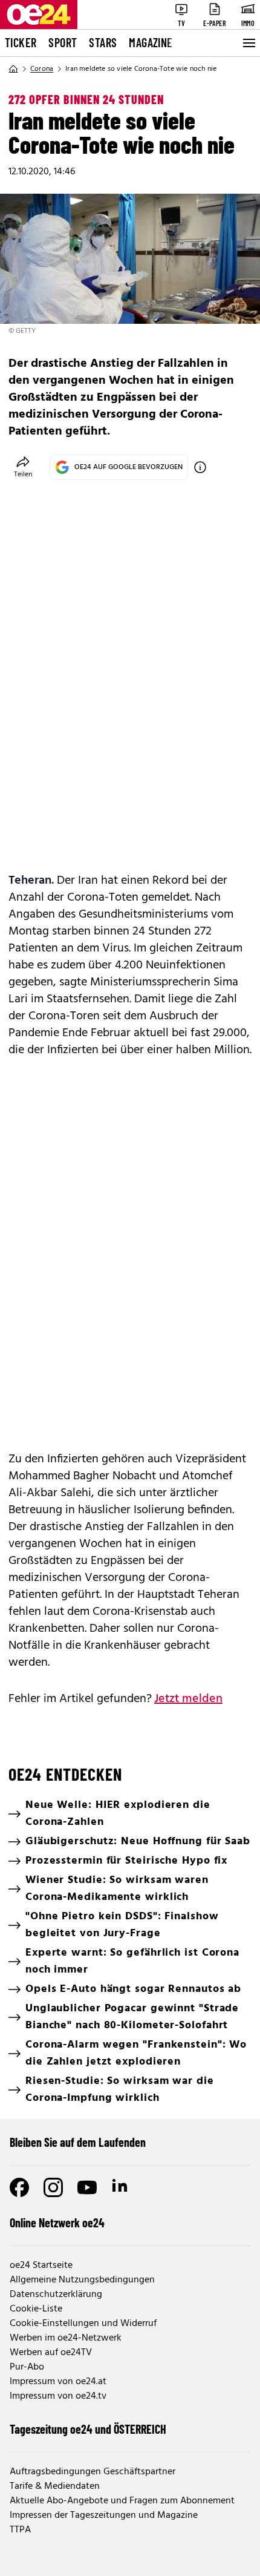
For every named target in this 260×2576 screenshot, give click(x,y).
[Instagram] (53, 2187)
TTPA (20, 2530)
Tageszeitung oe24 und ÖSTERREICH (88, 2429)
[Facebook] (19, 2187)
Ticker (21, 42)
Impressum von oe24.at (58, 2382)
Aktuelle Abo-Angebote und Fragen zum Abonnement (122, 2501)
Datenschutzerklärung (56, 2295)
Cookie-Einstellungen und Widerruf (83, 2324)
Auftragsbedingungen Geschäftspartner (93, 2472)
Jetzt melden (188, 1699)
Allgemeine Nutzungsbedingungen (82, 2280)
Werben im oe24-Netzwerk (66, 2338)
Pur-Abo (27, 2367)
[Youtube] (87, 2187)
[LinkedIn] (121, 2187)
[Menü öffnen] (248, 43)
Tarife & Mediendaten (55, 2486)
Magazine (151, 42)
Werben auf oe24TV (51, 2353)
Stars (103, 42)
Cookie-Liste (36, 2309)
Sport (63, 42)
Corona (42, 69)
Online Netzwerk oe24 (57, 2223)
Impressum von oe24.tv (58, 2396)
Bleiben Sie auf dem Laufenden (78, 2142)
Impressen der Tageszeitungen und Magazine (104, 2515)
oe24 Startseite (41, 2265)
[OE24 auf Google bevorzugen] (200, 467)
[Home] (13, 69)
